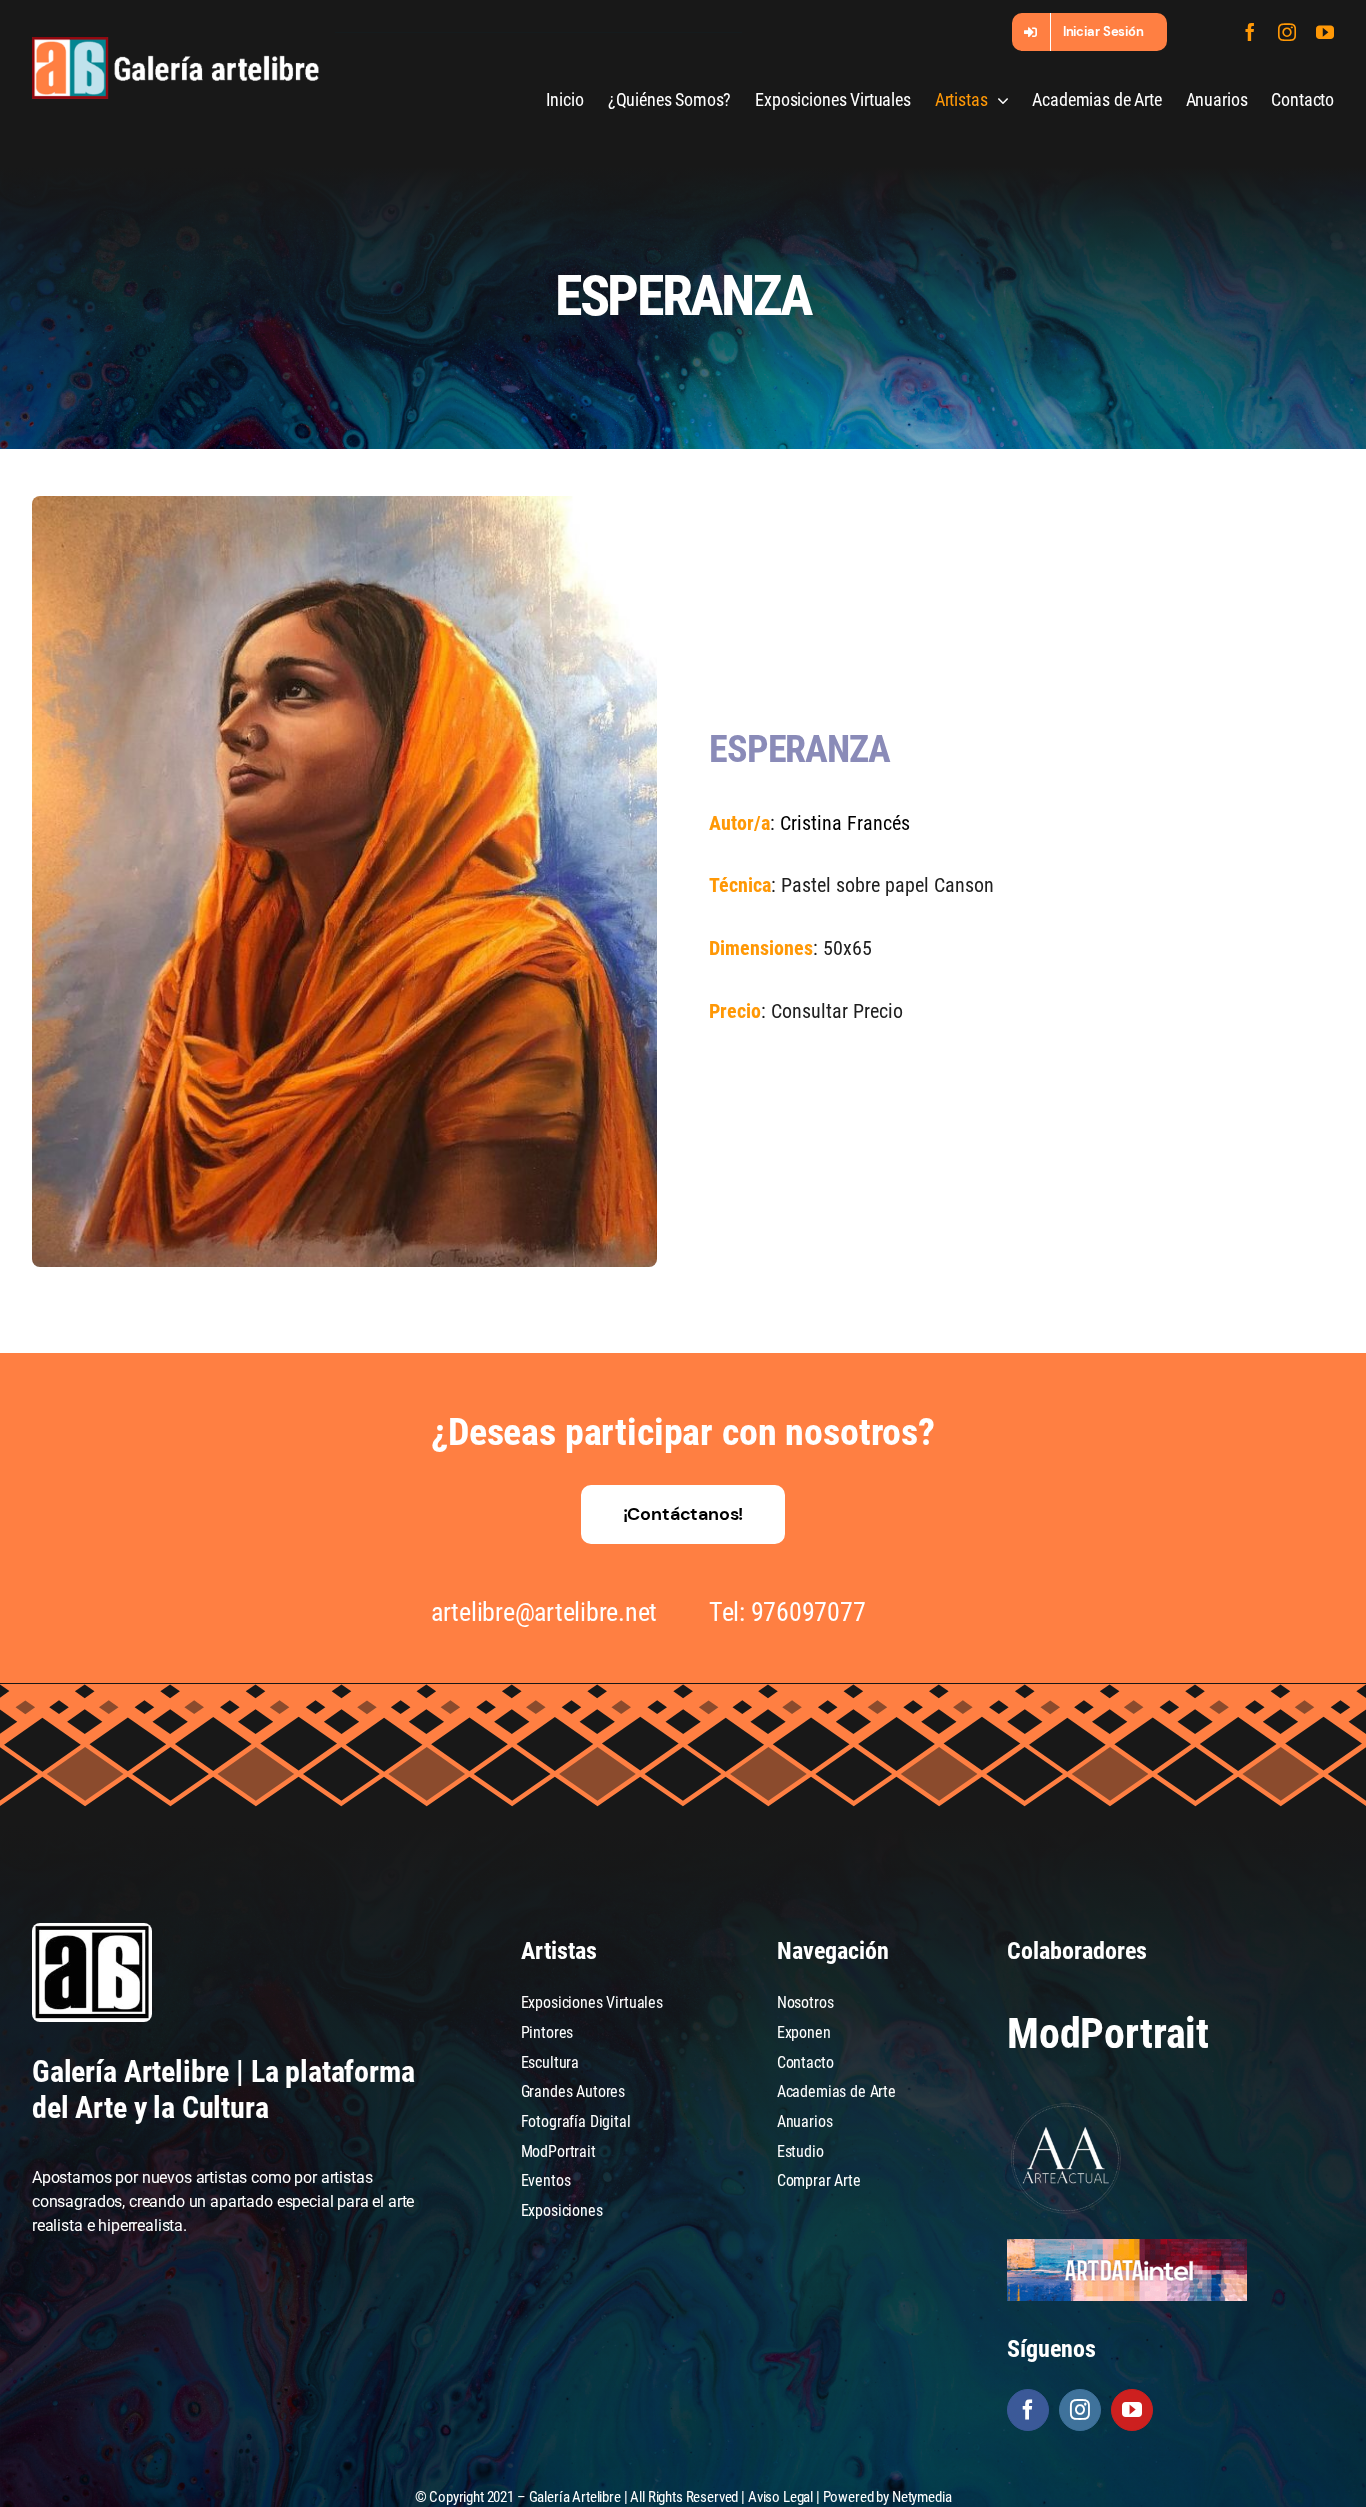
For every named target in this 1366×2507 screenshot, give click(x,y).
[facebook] (1250, 32)
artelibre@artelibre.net (544, 1612)
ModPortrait (1108, 2033)
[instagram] (1287, 32)
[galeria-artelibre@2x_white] (175, 44)
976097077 (808, 1612)
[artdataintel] (1127, 2246)
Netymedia (922, 2497)
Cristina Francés (845, 823)
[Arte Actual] (1067, 2106)
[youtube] (1325, 32)
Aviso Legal (780, 2497)
